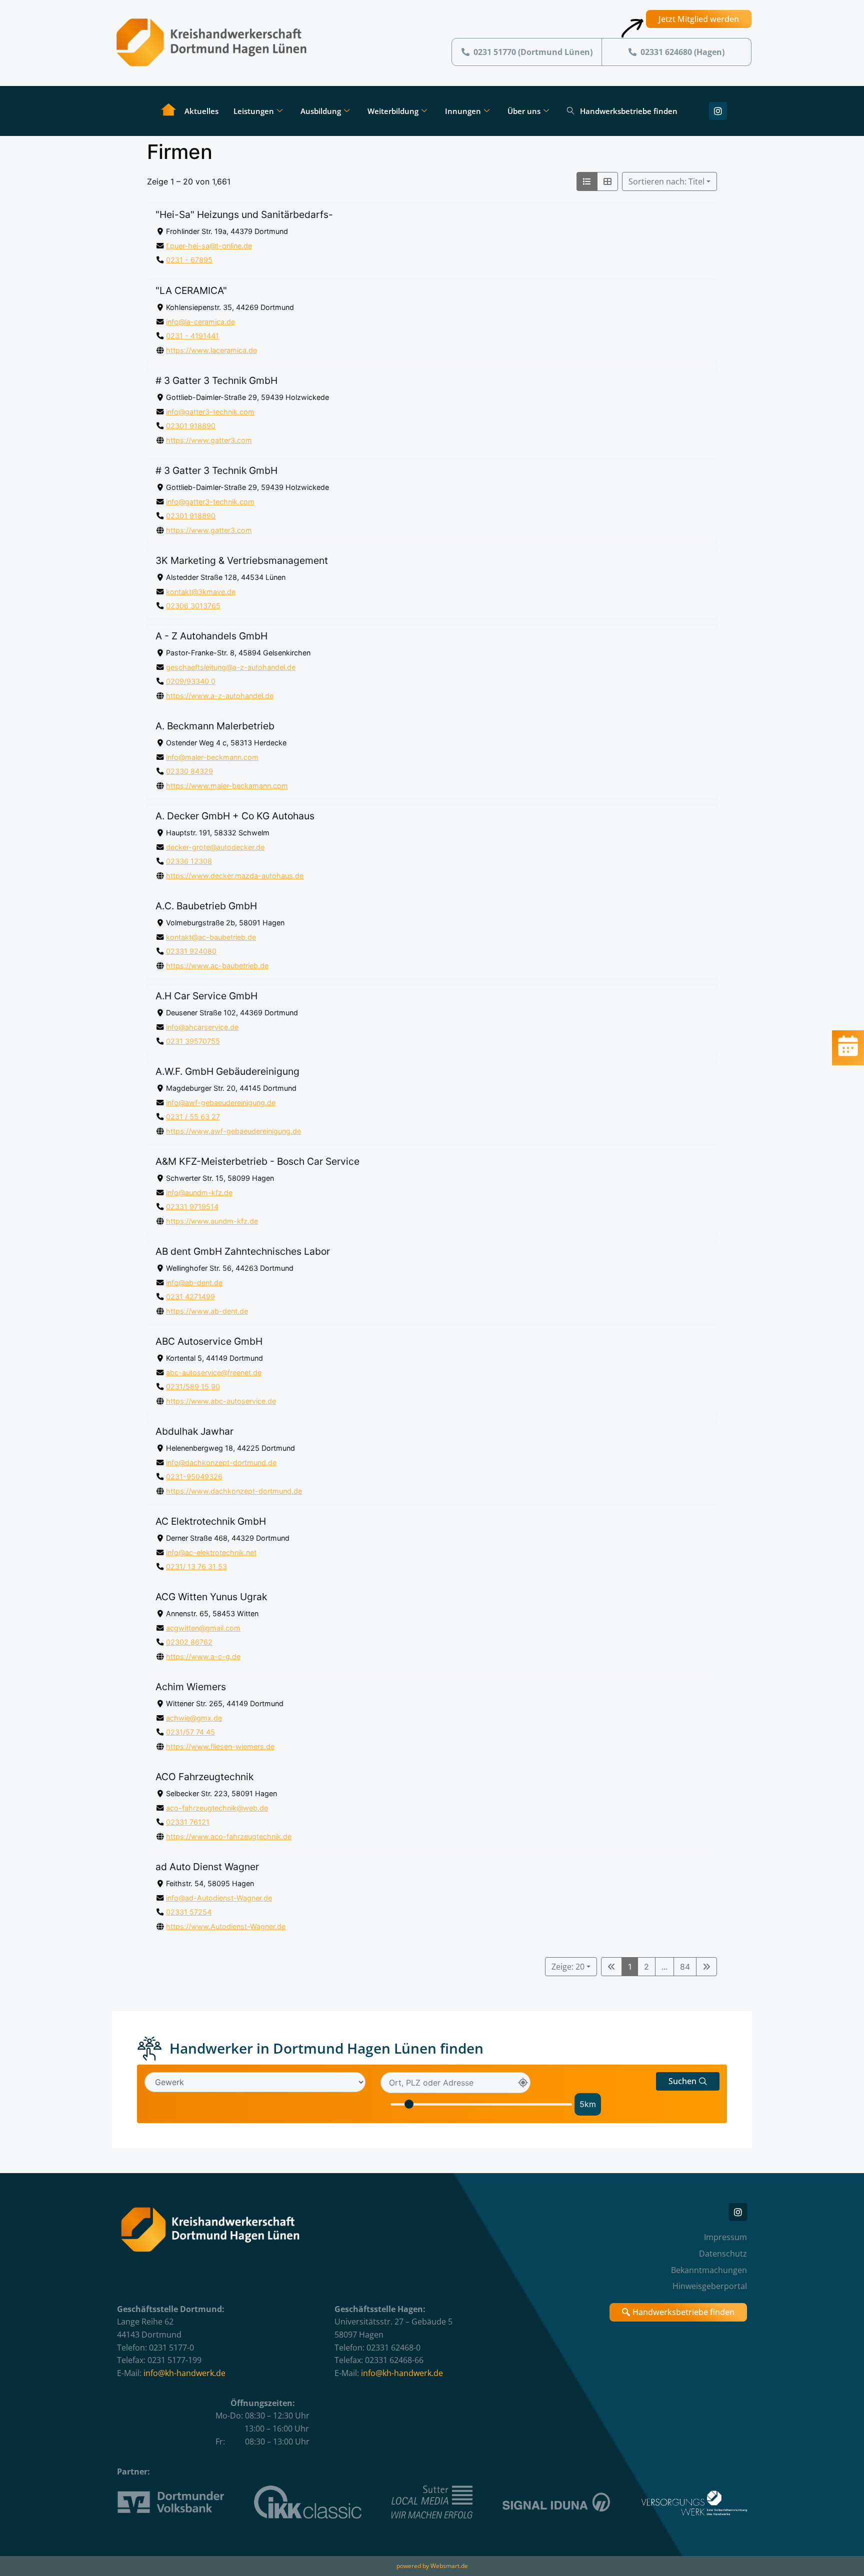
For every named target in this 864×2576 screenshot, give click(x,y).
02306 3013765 (193, 606)
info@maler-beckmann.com (212, 757)
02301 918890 (191, 426)
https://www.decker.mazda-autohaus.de (235, 876)
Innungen (463, 111)
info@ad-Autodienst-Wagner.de (219, 1898)
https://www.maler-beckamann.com (227, 786)
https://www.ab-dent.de (207, 1311)
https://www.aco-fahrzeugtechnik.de (229, 1836)
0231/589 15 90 (193, 1386)
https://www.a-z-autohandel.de (220, 696)
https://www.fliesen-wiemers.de (220, 1746)
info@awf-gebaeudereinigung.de (221, 1102)
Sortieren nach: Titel (666, 181)
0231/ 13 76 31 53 (196, 1566)
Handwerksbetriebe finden (629, 111)
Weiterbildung (393, 111)
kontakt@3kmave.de (201, 591)
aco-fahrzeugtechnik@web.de (217, 1808)
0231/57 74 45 (190, 1732)
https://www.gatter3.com (209, 440)
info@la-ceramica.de (200, 321)
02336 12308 (189, 861)
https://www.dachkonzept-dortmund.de (234, 1491)
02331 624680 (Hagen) (682, 52)
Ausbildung (321, 111)
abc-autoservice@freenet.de (214, 1372)
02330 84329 (189, 771)
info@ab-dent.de (194, 1282)
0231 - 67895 (189, 260)
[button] (688, 2081)
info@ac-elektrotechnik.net (211, 1552)
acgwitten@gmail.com (203, 1628)
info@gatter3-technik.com (210, 411)
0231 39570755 (193, 1041)
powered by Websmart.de (432, 2566)
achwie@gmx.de (194, 1718)
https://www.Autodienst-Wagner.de (226, 1926)
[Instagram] (718, 111)
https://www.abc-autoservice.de (221, 1401)
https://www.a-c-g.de (203, 1656)
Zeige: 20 (568, 1967)
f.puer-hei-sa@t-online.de (209, 246)
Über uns (524, 111)
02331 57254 (189, 1912)
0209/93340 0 (191, 681)
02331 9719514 (192, 1207)
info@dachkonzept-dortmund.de (221, 1462)
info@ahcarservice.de (202, 1027)
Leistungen (254, 111)
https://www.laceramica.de (211, 350)
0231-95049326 (194, 1476)
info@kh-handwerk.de (184, 2373)
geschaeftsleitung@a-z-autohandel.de (231, 667)
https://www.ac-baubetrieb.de (217, 966)
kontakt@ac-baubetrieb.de (211, 937)
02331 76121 (188, 1822)
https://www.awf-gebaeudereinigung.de (233, 1131)
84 (685, 1967)
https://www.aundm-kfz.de (212, 1221)
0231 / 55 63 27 (193, 1117)
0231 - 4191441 (192, 336)
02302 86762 (189, 1642)
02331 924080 (191, 951)
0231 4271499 (190, 1296)
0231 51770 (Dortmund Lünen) (533, 52)
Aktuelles (201, 111)
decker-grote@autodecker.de (215, 847)
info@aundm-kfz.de (199, 1192)
